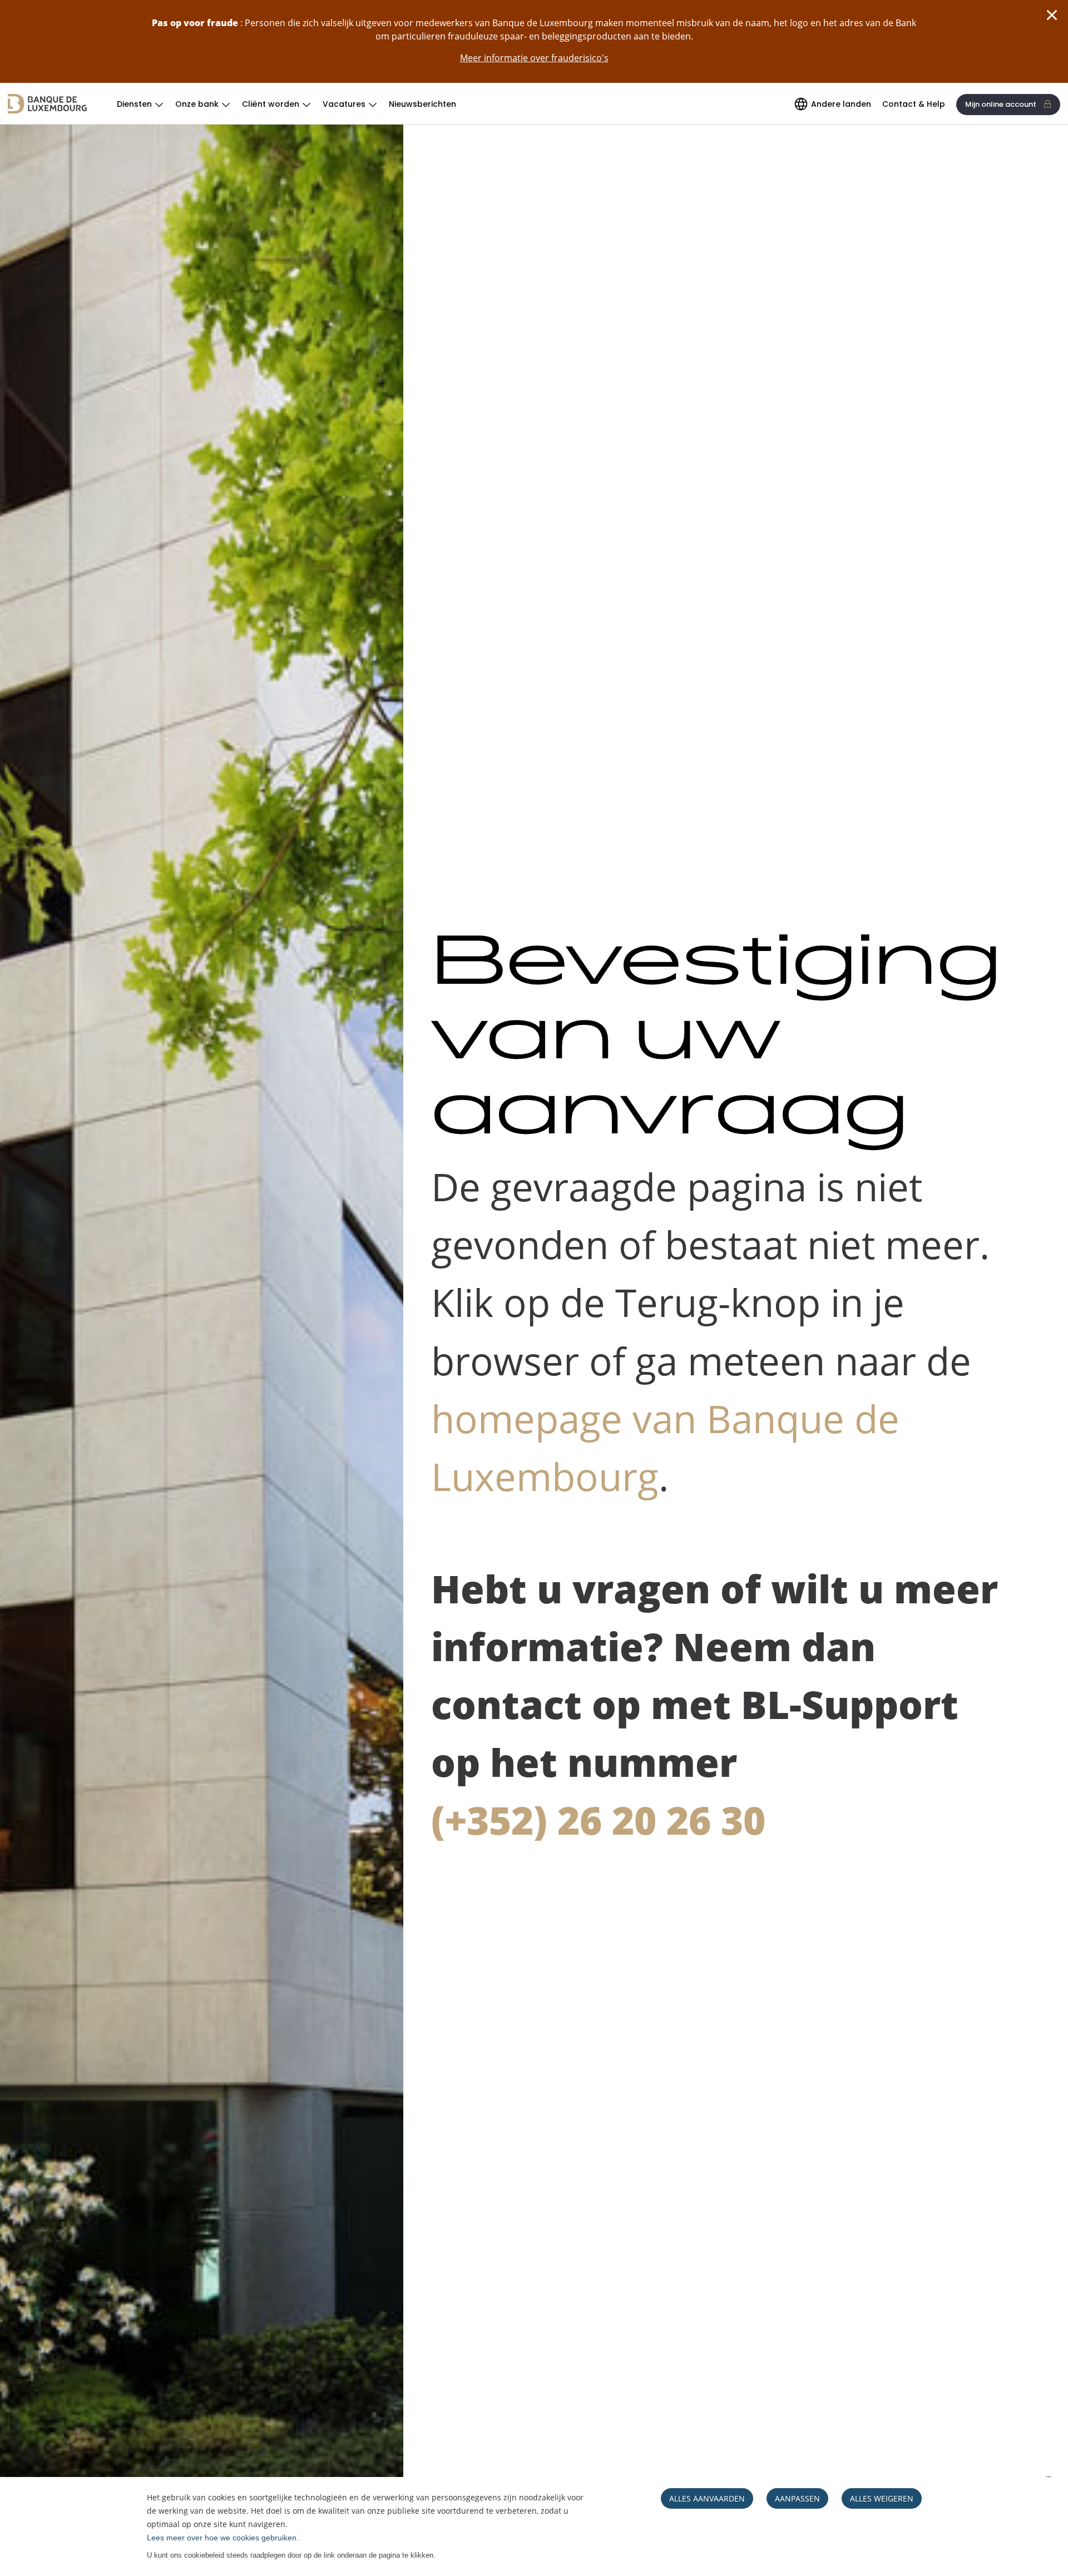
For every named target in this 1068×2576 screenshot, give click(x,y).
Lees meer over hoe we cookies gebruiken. (223, 2538)
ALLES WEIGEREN (882, 2498)
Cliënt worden (271, 104)
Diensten (134, 104)
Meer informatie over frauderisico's (534, 58)
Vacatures (344, 104)
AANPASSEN (797, 2498)
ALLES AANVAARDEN (707, 2498)
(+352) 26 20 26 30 (598, 1820)
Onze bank (197, 104)
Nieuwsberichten (422, 104)
